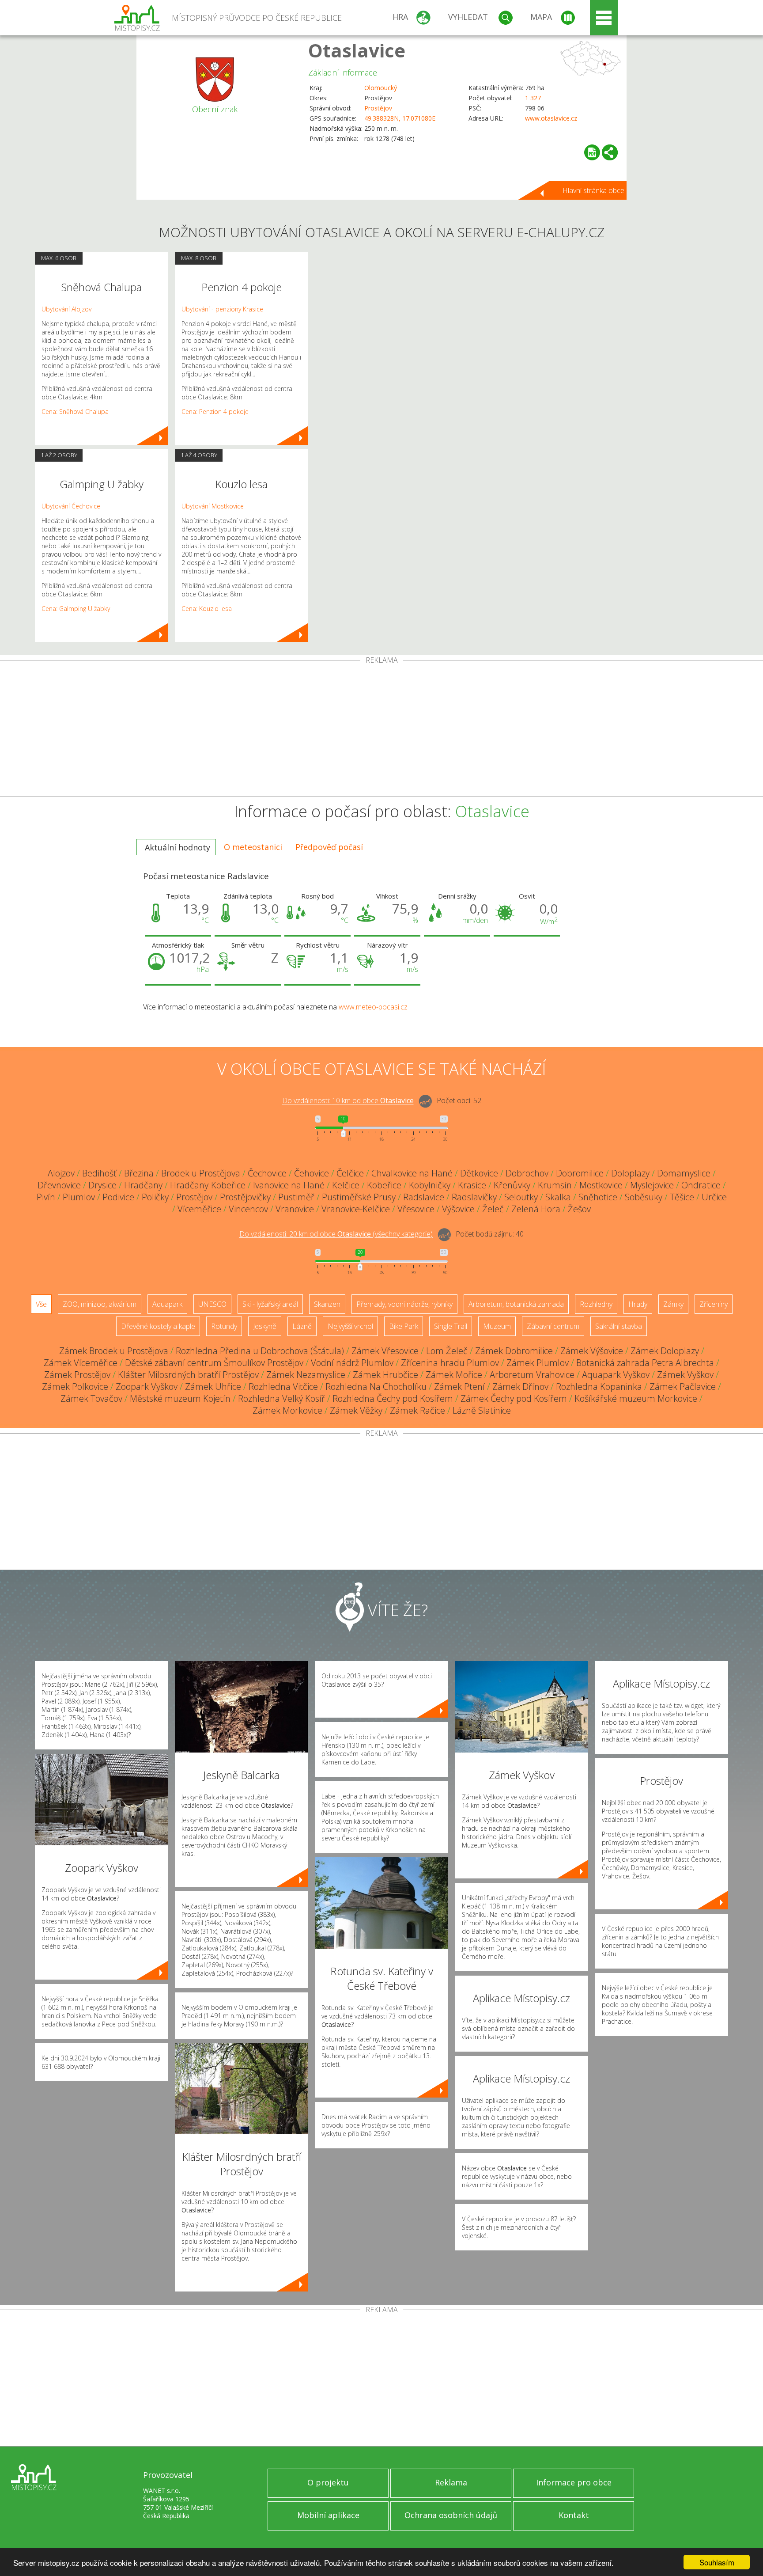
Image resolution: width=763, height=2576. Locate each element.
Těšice (682, 1197)
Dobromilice (580, 1173)
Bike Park (404, 1326)
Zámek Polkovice (75, 1387)
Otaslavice (357, 50)
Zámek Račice (417, 1410)
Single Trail (451, 1326)
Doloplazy (630, 1173)
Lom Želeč (447, 1351)
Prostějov (378, 108)
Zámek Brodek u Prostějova (114, 1351)
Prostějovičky (245, 1197)
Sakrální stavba (619, 1326)
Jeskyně (265, 1326)
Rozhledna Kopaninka (599, 1387)
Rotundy (224, 1326)
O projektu (328, 2482)
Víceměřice (199, 1209)
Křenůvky (512, 1185)
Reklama (451, 2482)
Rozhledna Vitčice (283, 1387)
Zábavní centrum (553, 1326)
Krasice (472, 1185)
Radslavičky (474, 1197)
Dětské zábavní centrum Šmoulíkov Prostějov (214, 1363)
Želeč (493, 1209)
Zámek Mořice (454, 1375)
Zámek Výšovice (592, 1351)
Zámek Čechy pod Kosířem (514, 1398)
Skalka (558, 1197)
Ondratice (701, 1185)
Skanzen (327, 1304)
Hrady (638, 1304)
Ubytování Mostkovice (213, 506)
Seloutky (521, 1197)
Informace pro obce (574, 2482)
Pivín (46, 1197)
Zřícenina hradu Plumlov (450, 1363)
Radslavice (424, 1197)
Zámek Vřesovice (385, 1351)
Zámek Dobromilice (514, 1351)
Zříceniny (714, 1304)
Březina (139, 1173)
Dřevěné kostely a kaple (158, 1326)
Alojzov (61, 1173)
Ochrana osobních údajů (451, 2515)
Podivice (118, 1197)
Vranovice (295, 1209)
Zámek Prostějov (77, 1375)
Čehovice (312, 1173)
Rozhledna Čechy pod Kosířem (393, 1398)
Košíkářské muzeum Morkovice (636, 1398)
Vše (41, 1304)
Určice (714, 1197)
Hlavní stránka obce (593, 190)
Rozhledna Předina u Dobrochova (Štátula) (260, 1351)
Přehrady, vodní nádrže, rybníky (404, 1304)
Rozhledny (596, 1304)
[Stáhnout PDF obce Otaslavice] (592, 152)
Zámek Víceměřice (81, 1363)
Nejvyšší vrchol (350, 1326)
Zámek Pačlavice (683, 1387)
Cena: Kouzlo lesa (207, 609)
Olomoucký (381, 88)
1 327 (533, 98)
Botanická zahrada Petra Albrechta (645, 1363)
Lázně (302, 1326)
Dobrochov (527, 1173)
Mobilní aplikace (328, 2515)
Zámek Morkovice (287, 1410)
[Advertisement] (381, 730)
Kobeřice (384, 1185)
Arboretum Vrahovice (532, 1375)
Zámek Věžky (356, 1410)
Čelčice (350, 1173)
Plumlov (79, 1197)
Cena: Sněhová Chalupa (75, 412)
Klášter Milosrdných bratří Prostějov (188, 1375)
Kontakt (574, 2515)
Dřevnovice (59, 1185)
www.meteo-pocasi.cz (373, 1007)
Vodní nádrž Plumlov (352, 1363)
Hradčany (143, 1185)
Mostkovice (601, 1185)
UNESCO (212, 1304)
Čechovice (267, 1173)
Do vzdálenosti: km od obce (348, 1101)
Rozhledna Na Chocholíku (376, 1387)
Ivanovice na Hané (289, 1185)
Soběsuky (644, 1197)
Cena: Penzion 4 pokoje (215, 412)
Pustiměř (296, 1197)
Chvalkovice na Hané (412, 1173)
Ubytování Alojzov (66, 309)
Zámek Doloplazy (665, 1351)
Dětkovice (479, 1173)
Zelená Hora (536, 1209)
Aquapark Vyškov (616, 1375)
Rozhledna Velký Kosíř (281, 1398)
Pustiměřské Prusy (359, 1197)
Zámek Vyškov (685, 1375)
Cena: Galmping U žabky (76, 609)
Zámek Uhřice (213, 1387)
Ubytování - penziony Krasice (222, 309)
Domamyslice (684, 1173)
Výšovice (458, 1209)
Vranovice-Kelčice (356, 1209)
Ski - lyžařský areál (270, 1304)
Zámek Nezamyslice (306, 1375)
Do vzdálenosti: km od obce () (336, 1234)
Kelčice (346, 1185)
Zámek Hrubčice (385, 1375)
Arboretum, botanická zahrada (516, 1304)
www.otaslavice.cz (551, 118)
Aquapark (167, 1304)
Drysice (102, 1185)
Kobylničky (430, 1185)
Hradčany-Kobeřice (208, 1185)
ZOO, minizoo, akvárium (100, 1304)
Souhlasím (717, 2562)
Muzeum (497, 1326)
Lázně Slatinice (482, 1410)
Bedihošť (99, 1173)
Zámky (673, 1304)
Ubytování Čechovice (71, 506)
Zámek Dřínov (520, 1387)
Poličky (155, 1197)
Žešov (579, 1209)
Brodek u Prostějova (201, 1173)
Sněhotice (598, 1197)
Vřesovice (416, 1209)
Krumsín (555, 1185)
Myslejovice (652, 1185)
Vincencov (248, 1209)
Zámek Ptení (459, 1387)
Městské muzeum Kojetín (180, 1398)
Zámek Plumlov (538, 1363)
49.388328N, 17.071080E (400, 118)
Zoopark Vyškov (147, 1387)
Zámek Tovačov (91, 1398)
